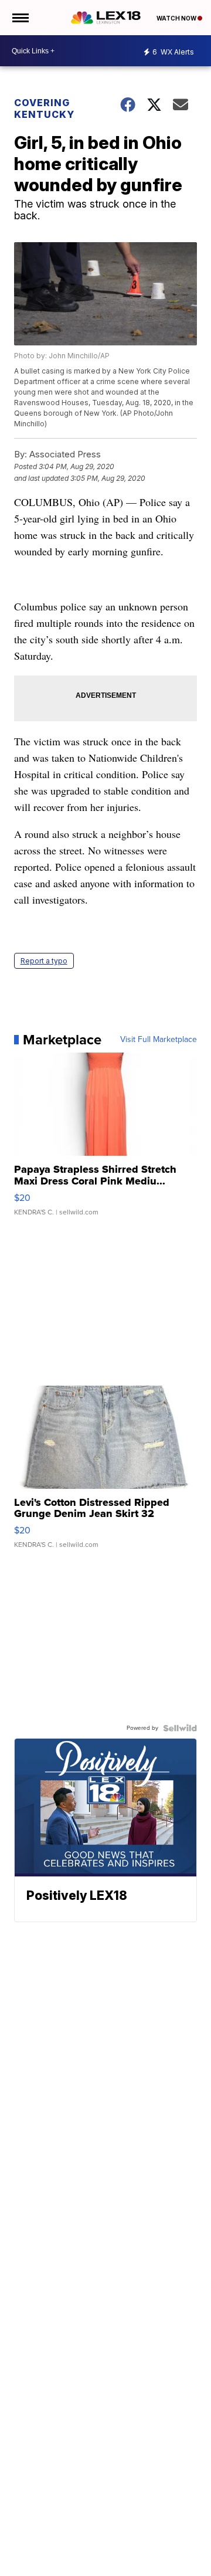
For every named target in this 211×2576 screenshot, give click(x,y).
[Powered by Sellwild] (180, 1728)
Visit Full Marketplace (159, 1040)
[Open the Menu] (20, 18)
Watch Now (177, 18)
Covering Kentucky (44, 108)
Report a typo (44, 961)
